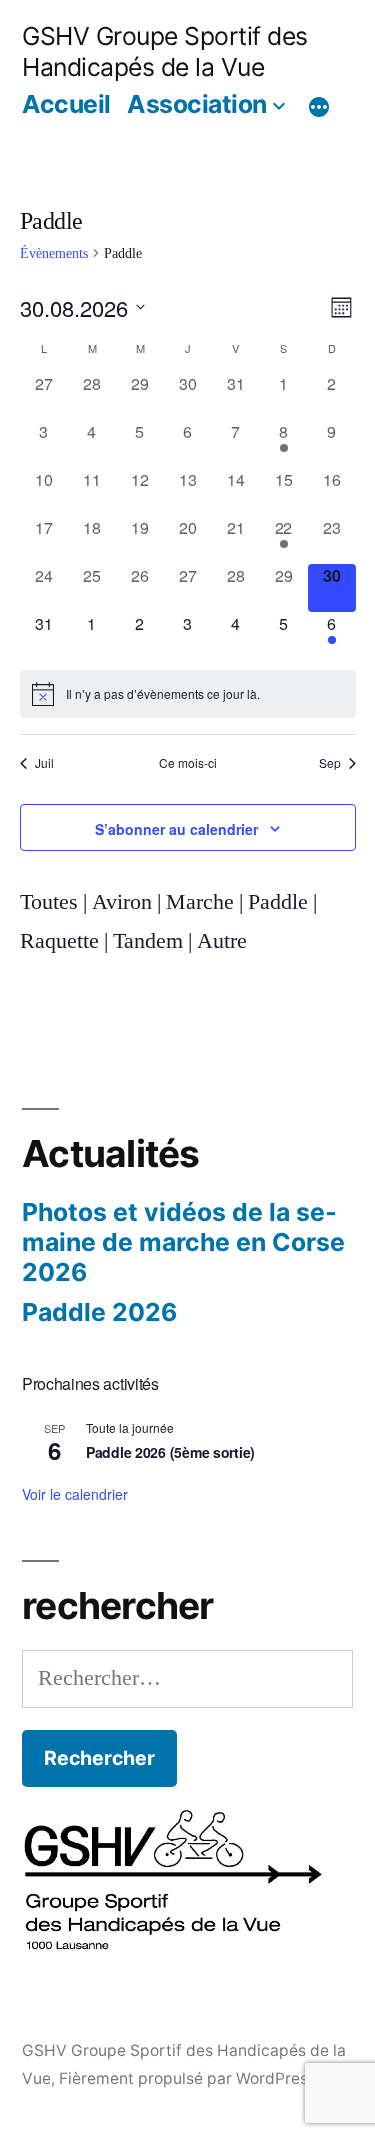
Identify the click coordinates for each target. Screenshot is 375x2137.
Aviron (122, 902)
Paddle (278, 902)
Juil (44, 763)
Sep (330, 763)
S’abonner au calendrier (176, 829)
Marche (200, 902)
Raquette (59, 941)
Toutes (49, 902)
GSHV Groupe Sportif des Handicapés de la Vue (165, 51)
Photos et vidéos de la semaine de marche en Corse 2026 (183, 1241)
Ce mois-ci (188, 763)
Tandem (148, 941)
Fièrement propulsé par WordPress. (189, 2078)
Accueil (66, 104)
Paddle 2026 (99, 1312)
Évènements (54, 253)
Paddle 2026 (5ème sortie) (170, 1452)
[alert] (188, 694)
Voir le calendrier (75, 1494)
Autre (222, 941)
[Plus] (319, 107)
